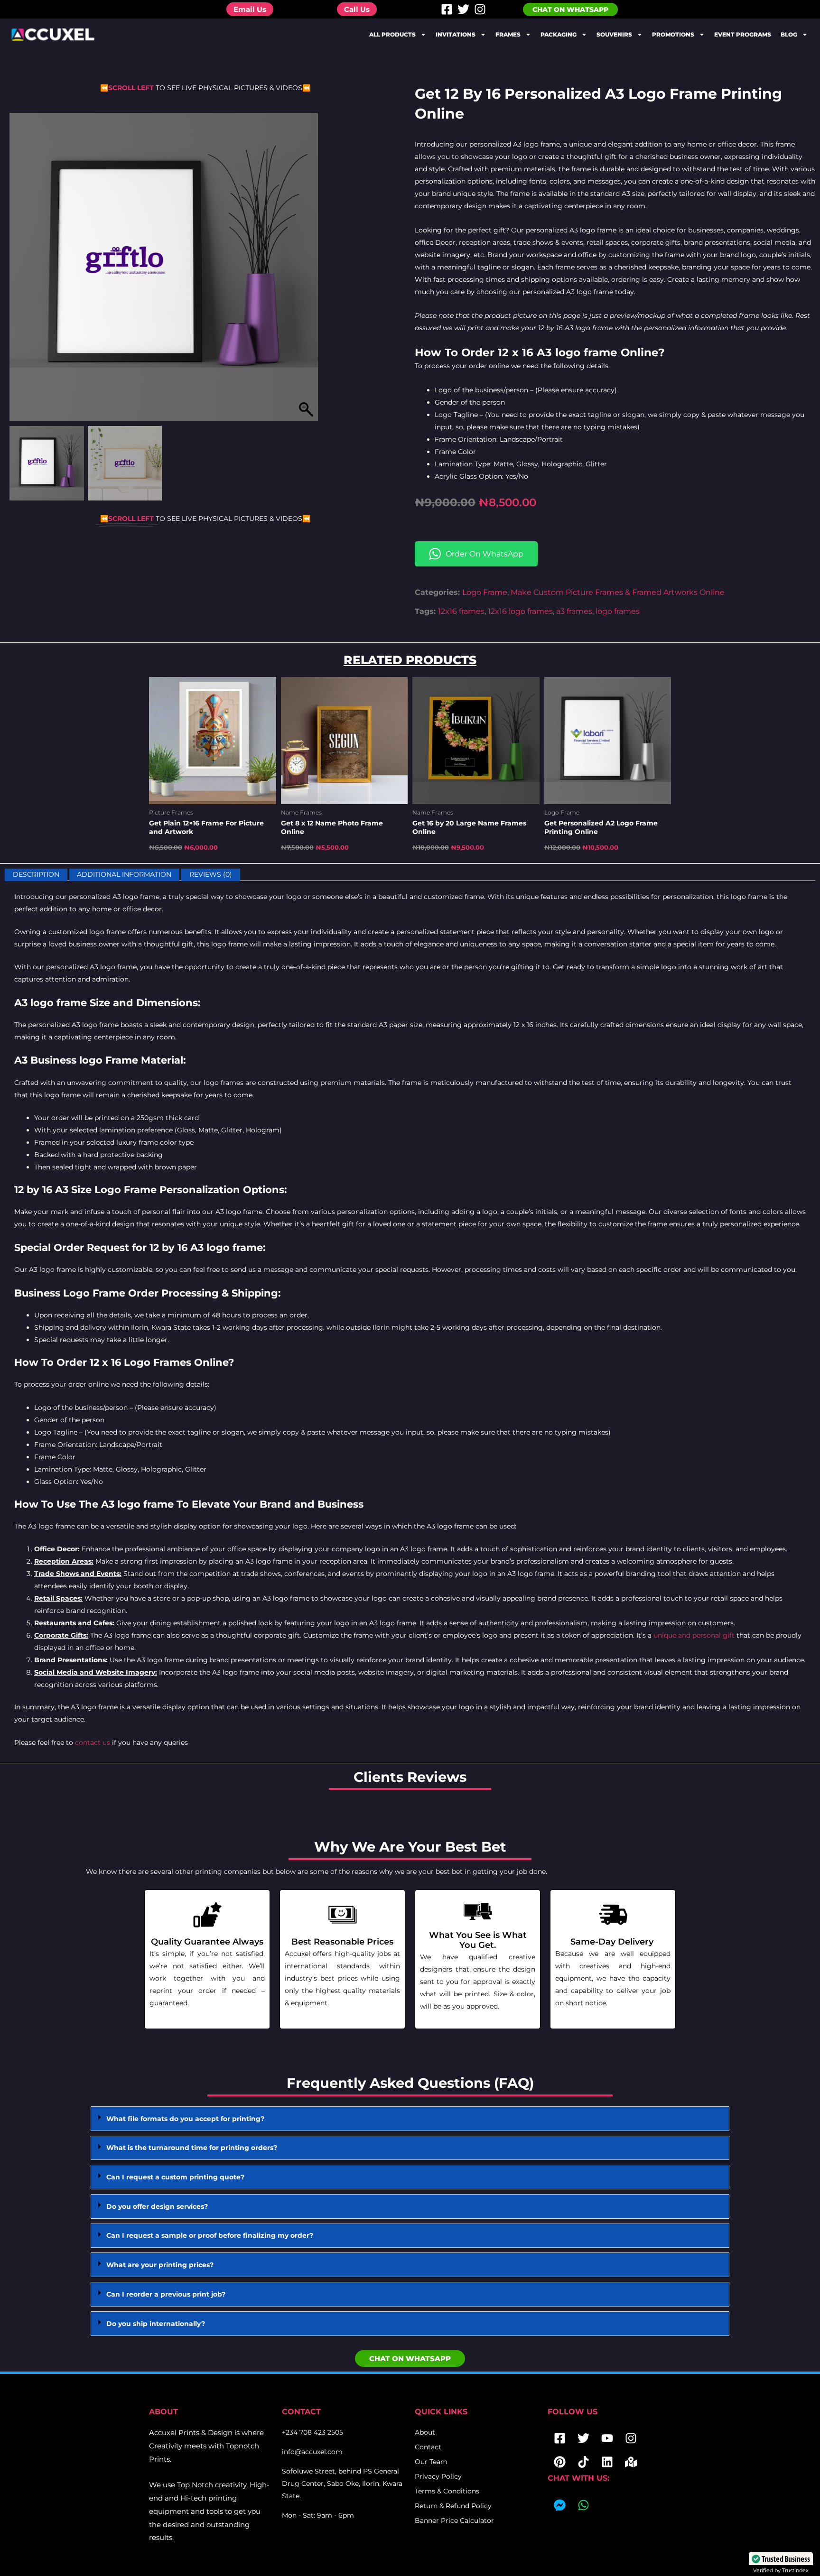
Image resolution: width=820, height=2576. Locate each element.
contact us (93, 1742)
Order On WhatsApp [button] (485, 554)
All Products (392, 34)
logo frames (618, 611)
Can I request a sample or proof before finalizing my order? (210, 2235)
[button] (306, 272)
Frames (508, 34)
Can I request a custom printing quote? (175, 2177)
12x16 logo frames (520, 611)
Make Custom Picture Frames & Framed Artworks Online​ (618, 592)
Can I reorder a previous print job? (166, 2294)
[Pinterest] (559, 2462)
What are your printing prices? (160, 2265)
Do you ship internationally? (156, 2324)
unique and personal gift (694, 1635)
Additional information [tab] (124, 875)
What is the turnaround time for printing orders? (192, 2148)
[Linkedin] (607, 2462)
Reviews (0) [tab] (211, 875)
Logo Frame (485, 592)
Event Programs (743, 34)
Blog (789, 34)
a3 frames (574, 611)
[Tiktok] (583, 2462)
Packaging (559, 34)
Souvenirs (614, 34)
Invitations (456, 34)
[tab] (410, 2119)
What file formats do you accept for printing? (185, 2119)
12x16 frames (461, 611)
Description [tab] (36, 875)
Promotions (673, 34)
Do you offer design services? (157, 2206)
